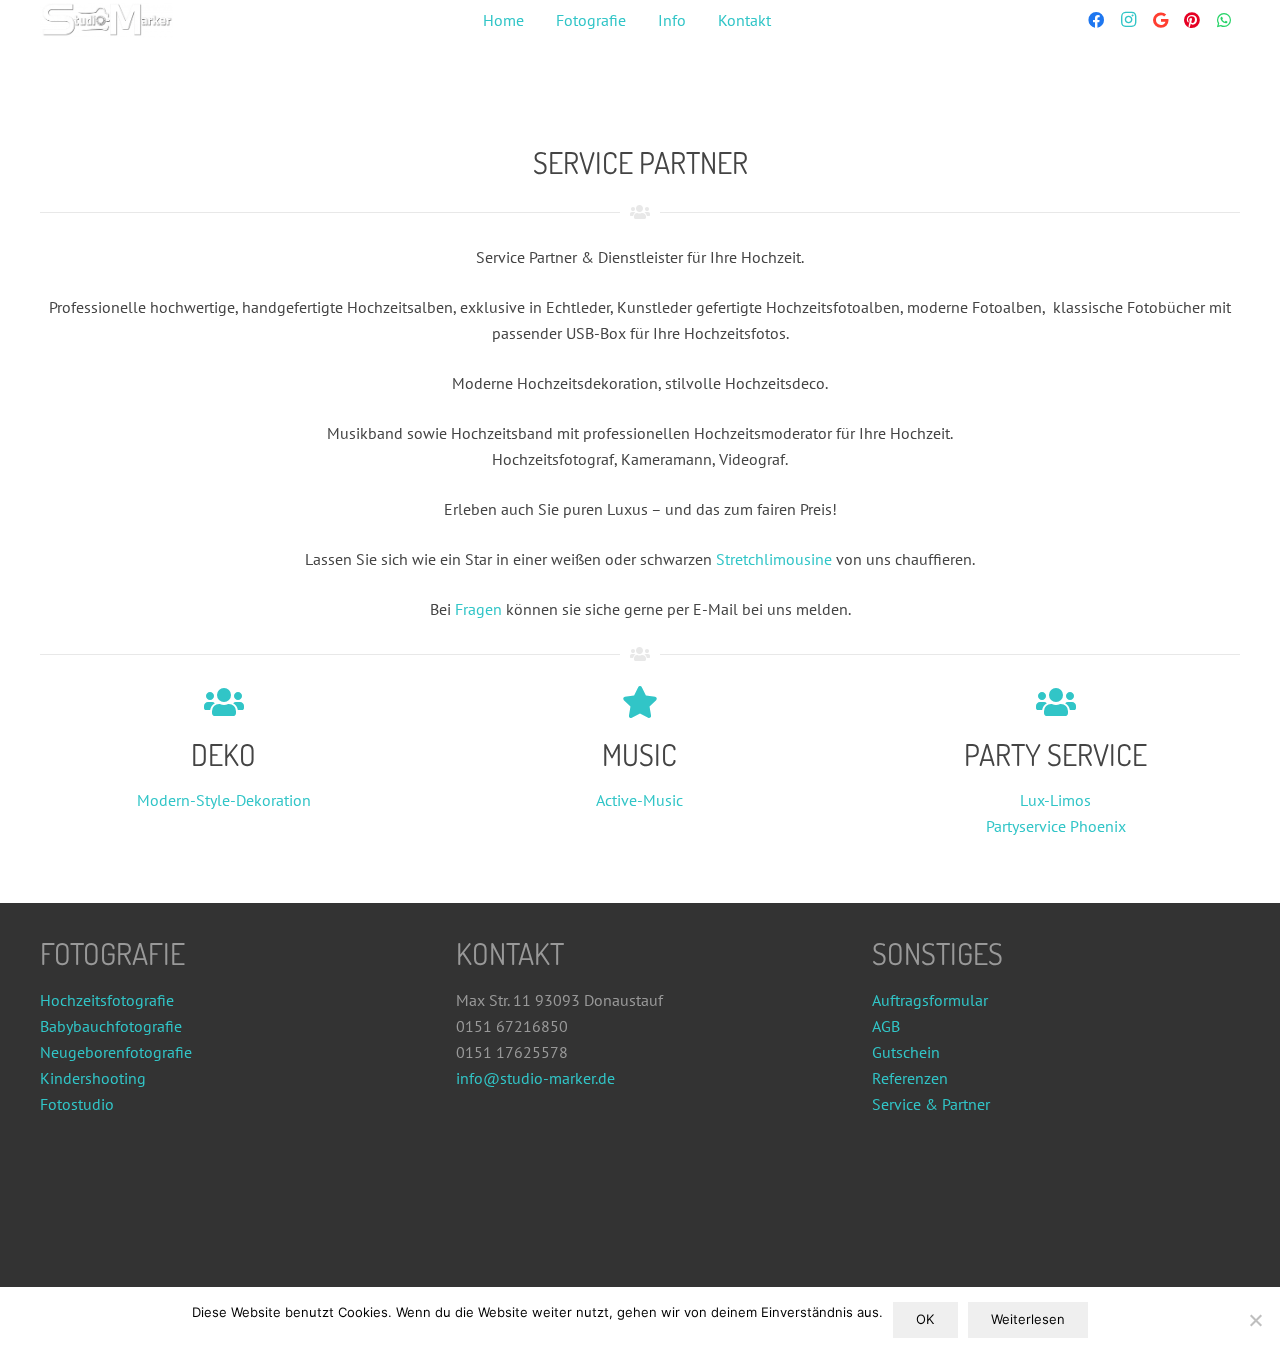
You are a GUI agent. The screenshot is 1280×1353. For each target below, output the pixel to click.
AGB (886, 1026)
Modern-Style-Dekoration (224, 800)
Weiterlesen (1028, 1319)
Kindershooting (93, 1078)
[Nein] (1255, 1320)
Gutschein (906, 1052)
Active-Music (639, 800)
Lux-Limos (1055, 800)
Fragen (478, 609)
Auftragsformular (930, 1000)
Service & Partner (931, 1104)
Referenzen (910, 1078)
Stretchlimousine (774, 559)
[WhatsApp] (1224, 20)
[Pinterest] (1192, 20)
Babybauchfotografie (111, 1026)
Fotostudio (77, 1104)
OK (925, 1319)
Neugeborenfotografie (116, 1052)
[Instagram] (1128, 20)
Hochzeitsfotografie (107, 1000)
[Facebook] (1096, 20)
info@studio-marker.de (535, 1078)
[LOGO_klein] (106, 20)
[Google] (1160, 20)
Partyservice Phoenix (1056, 826)
